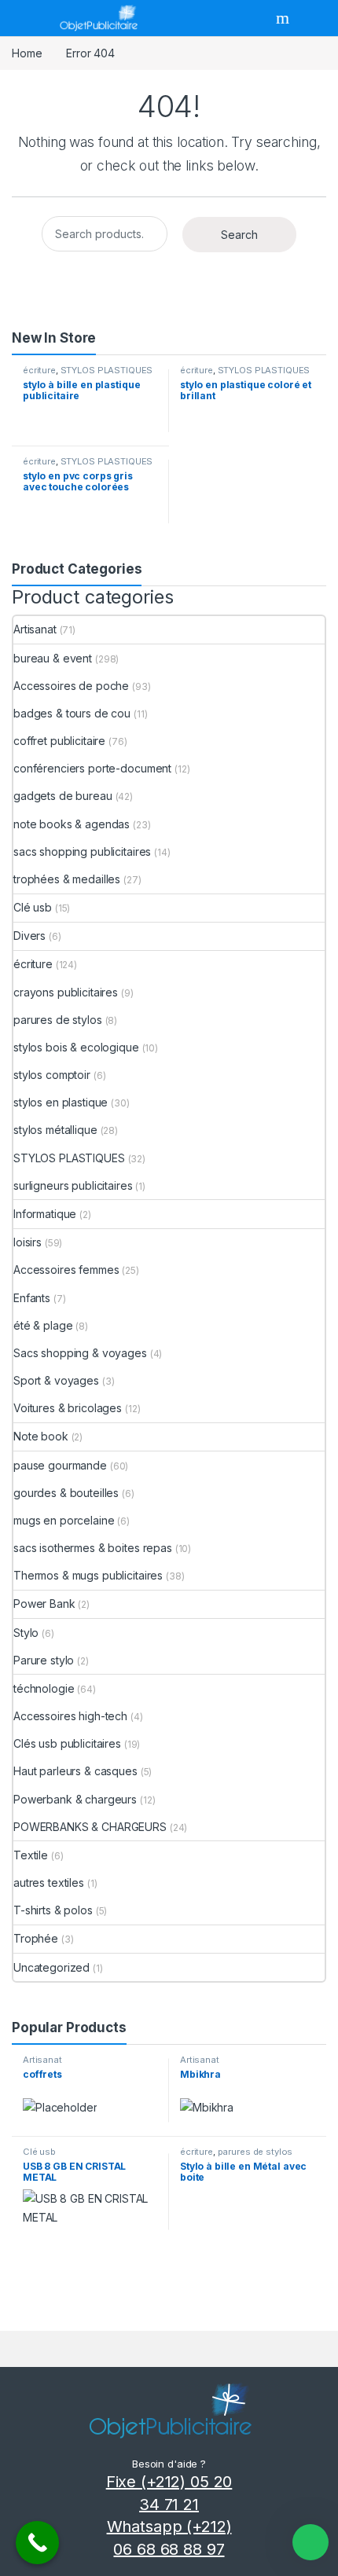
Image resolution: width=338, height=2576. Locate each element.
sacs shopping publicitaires (82, 851)
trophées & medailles (67, 879)
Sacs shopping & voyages (80, 1353)
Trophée (36, 1938)
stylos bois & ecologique (76, 1047)
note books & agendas (72, 824)
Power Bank (44, 1604)
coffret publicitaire (59, 741)
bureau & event (53, 658)
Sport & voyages (56, 1380)
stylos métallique (55, 1130)
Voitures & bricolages (68, 1408)
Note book (41, 1436)
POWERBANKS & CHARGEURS (90, 1827)
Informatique (45, 1214)
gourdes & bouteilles (66, 1493)
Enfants (32, 1298)
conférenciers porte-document (92, 768)
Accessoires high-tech (70, 1716)
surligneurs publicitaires (73, 1185)
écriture (39, 370)
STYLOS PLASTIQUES (107, 370)
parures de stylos (58, 1020)
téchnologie (44, 1688)
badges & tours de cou (72, 713)
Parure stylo (44, 1660)
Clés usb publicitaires (67, 1743)
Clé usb (33, 907)
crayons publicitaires (66, 992)
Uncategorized (51, 1967)
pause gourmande (60, 1465)
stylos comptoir (52, 1075)
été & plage (43, 1325)
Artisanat (35, 629)
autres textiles (49, 1882)
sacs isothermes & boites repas (93, 1548)
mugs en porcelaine (64, 1520)
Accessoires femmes (66, 1270)
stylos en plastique (61, 1102)
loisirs (28, 1242)
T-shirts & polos (53, 1910)
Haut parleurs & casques (75, 1771)
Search (285, 18)
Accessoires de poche (71, 686)
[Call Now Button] (37, 2543)
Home (27, 53)
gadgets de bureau (63, 796)
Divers (29, 936)
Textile (31, 1855)
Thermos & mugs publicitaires (88, 1575)
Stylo (26, 1633)
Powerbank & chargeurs (75, 1799)
